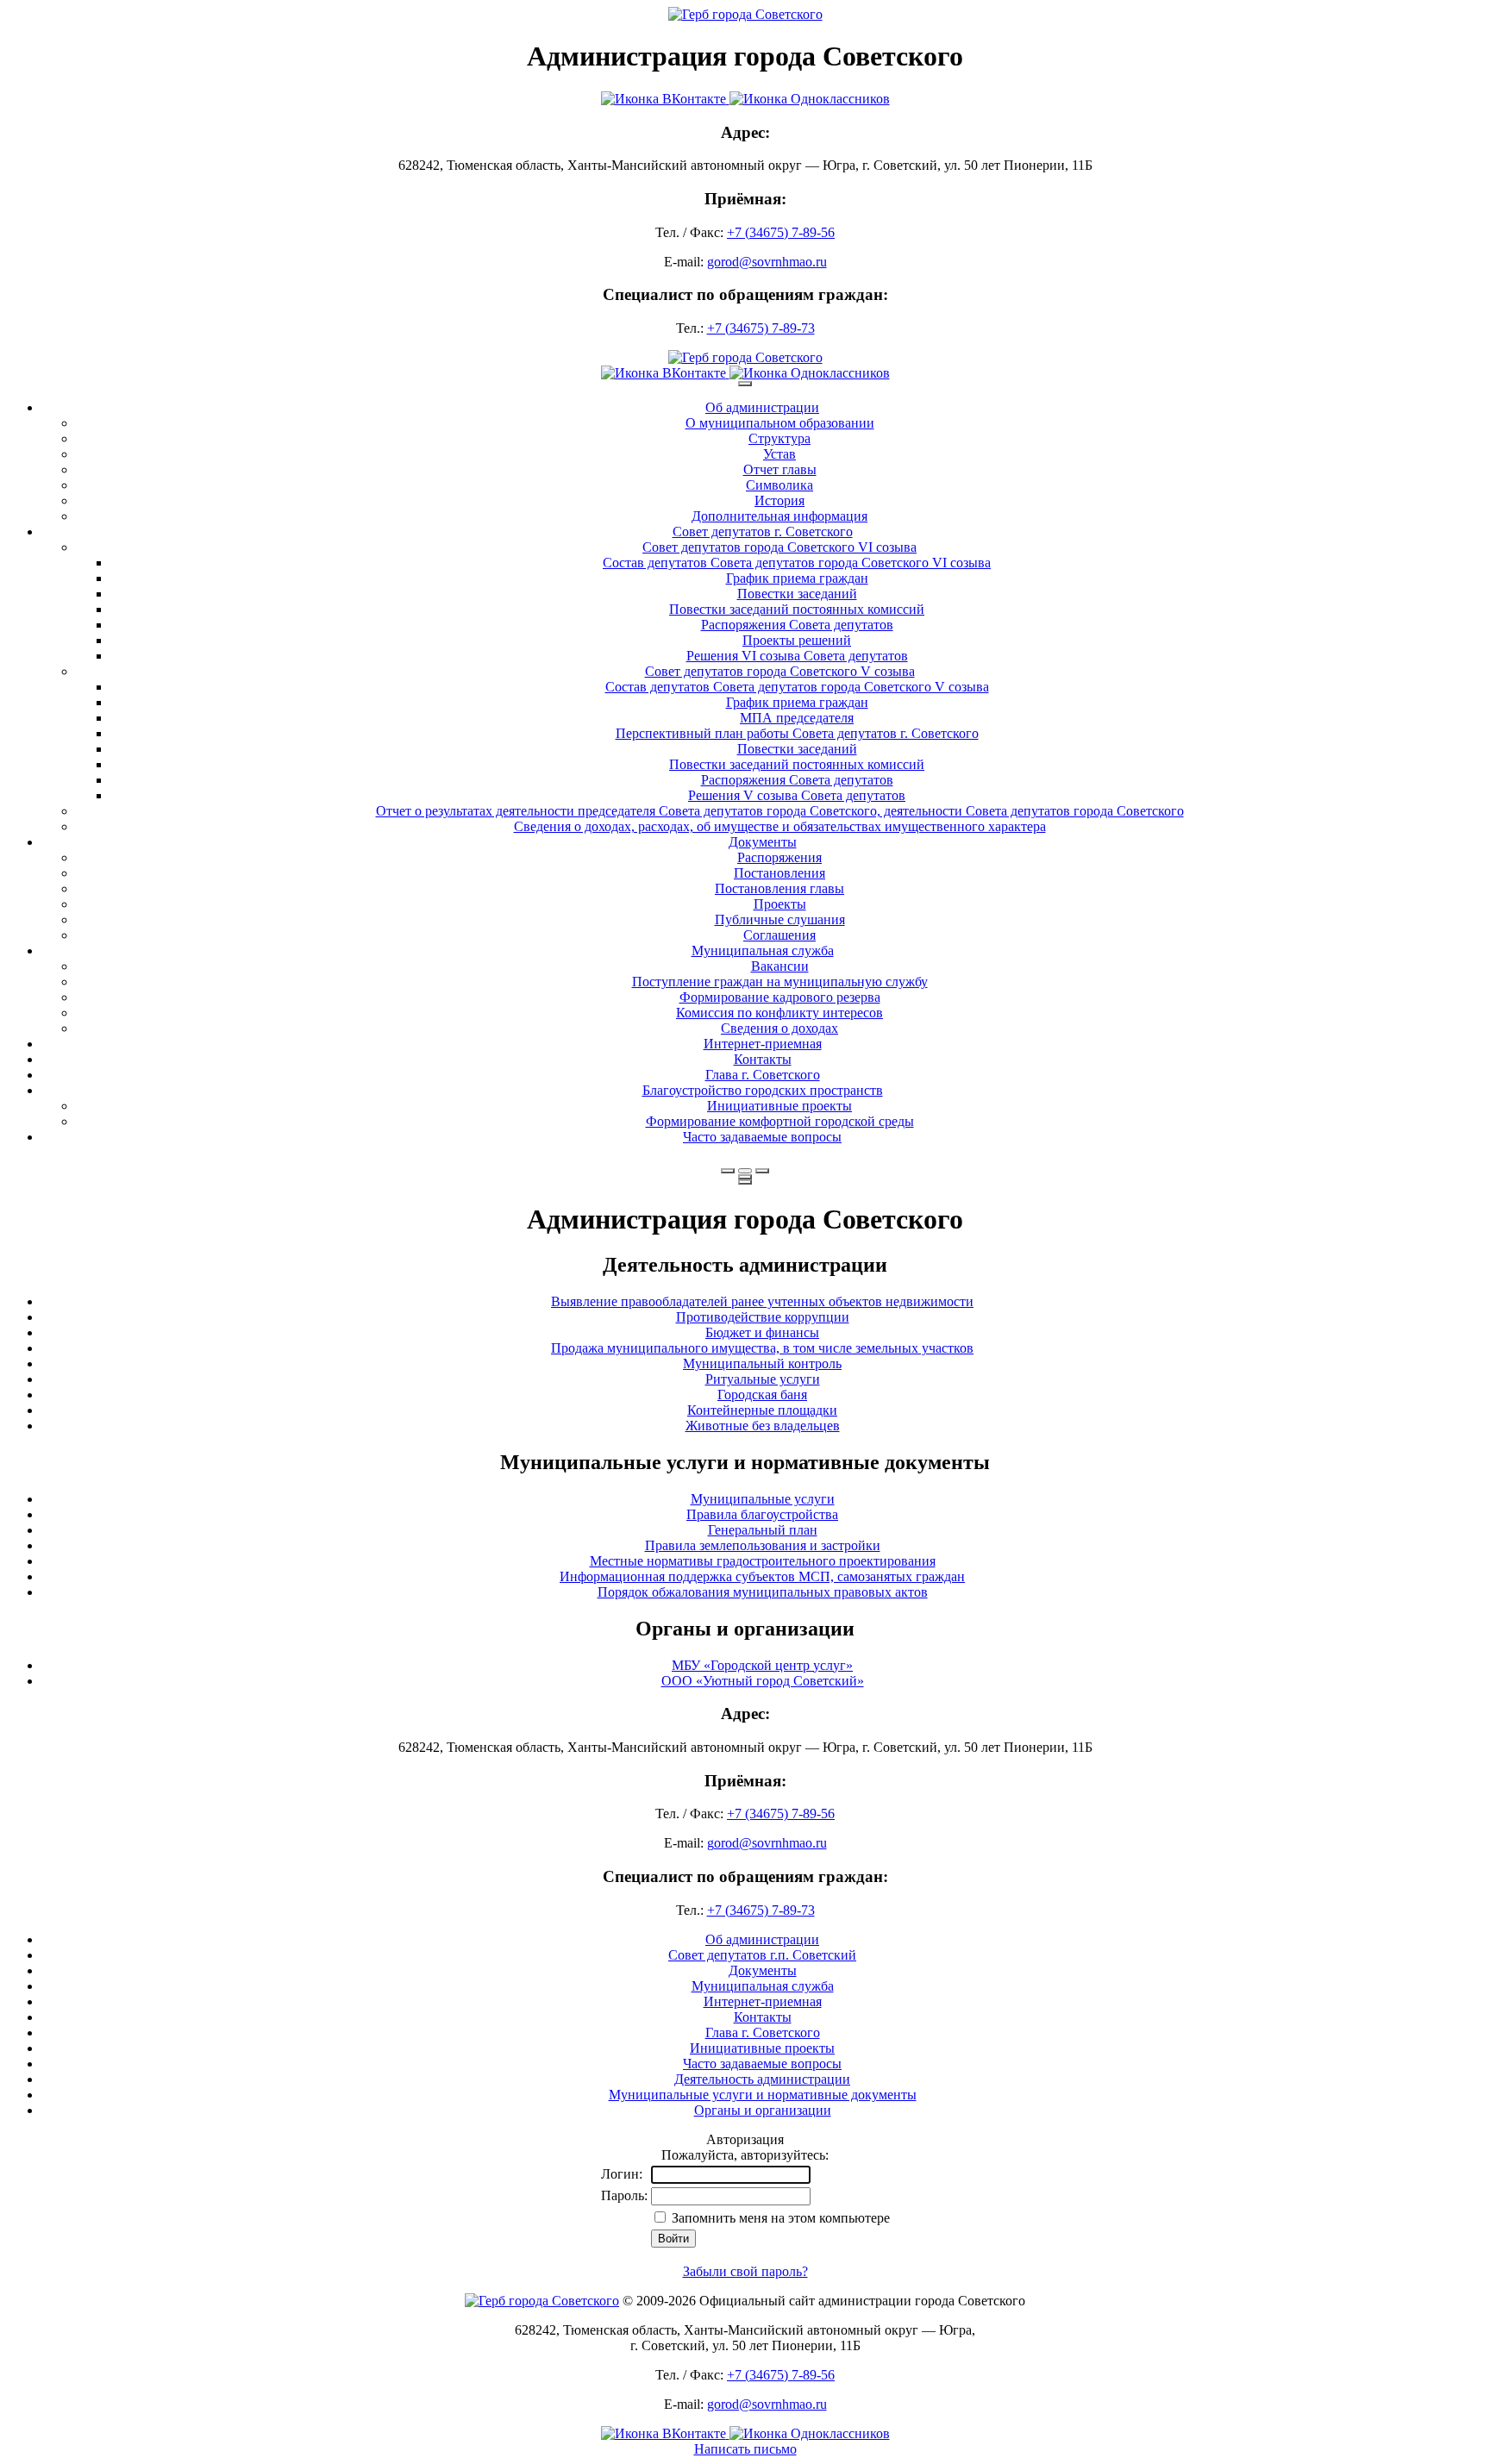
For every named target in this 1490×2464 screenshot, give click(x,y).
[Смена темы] (762, 1171)
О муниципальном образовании (780, 423)
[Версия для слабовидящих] (745, 1171)
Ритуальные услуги (763, 1379)
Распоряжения (779, 857)
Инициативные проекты (779, 1106)
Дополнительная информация (779, 516)
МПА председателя (797, 718)
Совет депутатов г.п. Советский (762, 1955)
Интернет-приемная (763, 1044)
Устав (779, 454)
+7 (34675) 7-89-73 (761, 328)
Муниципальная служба (763, 951)
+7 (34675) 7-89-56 (781, 232)
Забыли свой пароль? (745, 2271)
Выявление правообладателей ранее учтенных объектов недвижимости (762, 1301)
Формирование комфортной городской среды (780, 1121)
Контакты (763, 1059)
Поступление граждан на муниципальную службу (780, 982)
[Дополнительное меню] (745, 384)
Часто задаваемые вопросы (762, 1137)
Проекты (780, 904)
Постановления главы (779, 888)
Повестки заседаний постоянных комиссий (797, 609)
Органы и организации (763, 2110)
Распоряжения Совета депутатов (797, 625)
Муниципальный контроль (762, 1363)
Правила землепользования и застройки (763, 1545)
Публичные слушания (780, 919)
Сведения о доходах (779, 1028)
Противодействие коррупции (763, 1317)
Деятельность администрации (762, 2079)
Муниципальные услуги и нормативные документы (763, 2095)
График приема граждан (797, 578)
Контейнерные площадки (762, 1410)
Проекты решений (797, 640)
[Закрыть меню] (745, 1177)
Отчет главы (780, 469)
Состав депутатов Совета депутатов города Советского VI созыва (797, 563)
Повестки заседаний (797, 594)
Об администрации (762, 407)
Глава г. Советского (763, 1075)
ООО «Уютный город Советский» (763, 1681)
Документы (763, 842)
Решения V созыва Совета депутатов (797, 795)
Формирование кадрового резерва (780, 997)
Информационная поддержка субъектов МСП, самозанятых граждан (762, 1576)
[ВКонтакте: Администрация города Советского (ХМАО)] (745, 99)
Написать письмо (745, 2449)
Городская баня (762, 1395)
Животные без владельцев (763, 1426)
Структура (779, 438)
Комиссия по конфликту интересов (779, 1013)
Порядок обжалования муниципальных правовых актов (763, 1592)
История (779, 500)
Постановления (779, 873)
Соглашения (779, 935)
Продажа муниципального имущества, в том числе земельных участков (762, 1348)
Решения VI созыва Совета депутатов (797, 656)
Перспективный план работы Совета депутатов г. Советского (797, 733)
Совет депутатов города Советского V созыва (780, 671)
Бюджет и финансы (762, 1332)
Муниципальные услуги (763, 1499)
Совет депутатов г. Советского (763, 532)
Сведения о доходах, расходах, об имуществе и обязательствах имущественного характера (780, 826)
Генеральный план (763, 1530)
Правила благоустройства (762, 1514)
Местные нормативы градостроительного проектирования (763, 1561)
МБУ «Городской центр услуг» (762, 1665)
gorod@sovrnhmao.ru (767, 262)
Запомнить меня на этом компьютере (779, 2218)
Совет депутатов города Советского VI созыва (779, 547)
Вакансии (780, 966)
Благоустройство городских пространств (763, 1090)
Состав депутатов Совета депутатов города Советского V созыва (797, 687)
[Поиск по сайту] (728, 1171)
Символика (779, 485)
